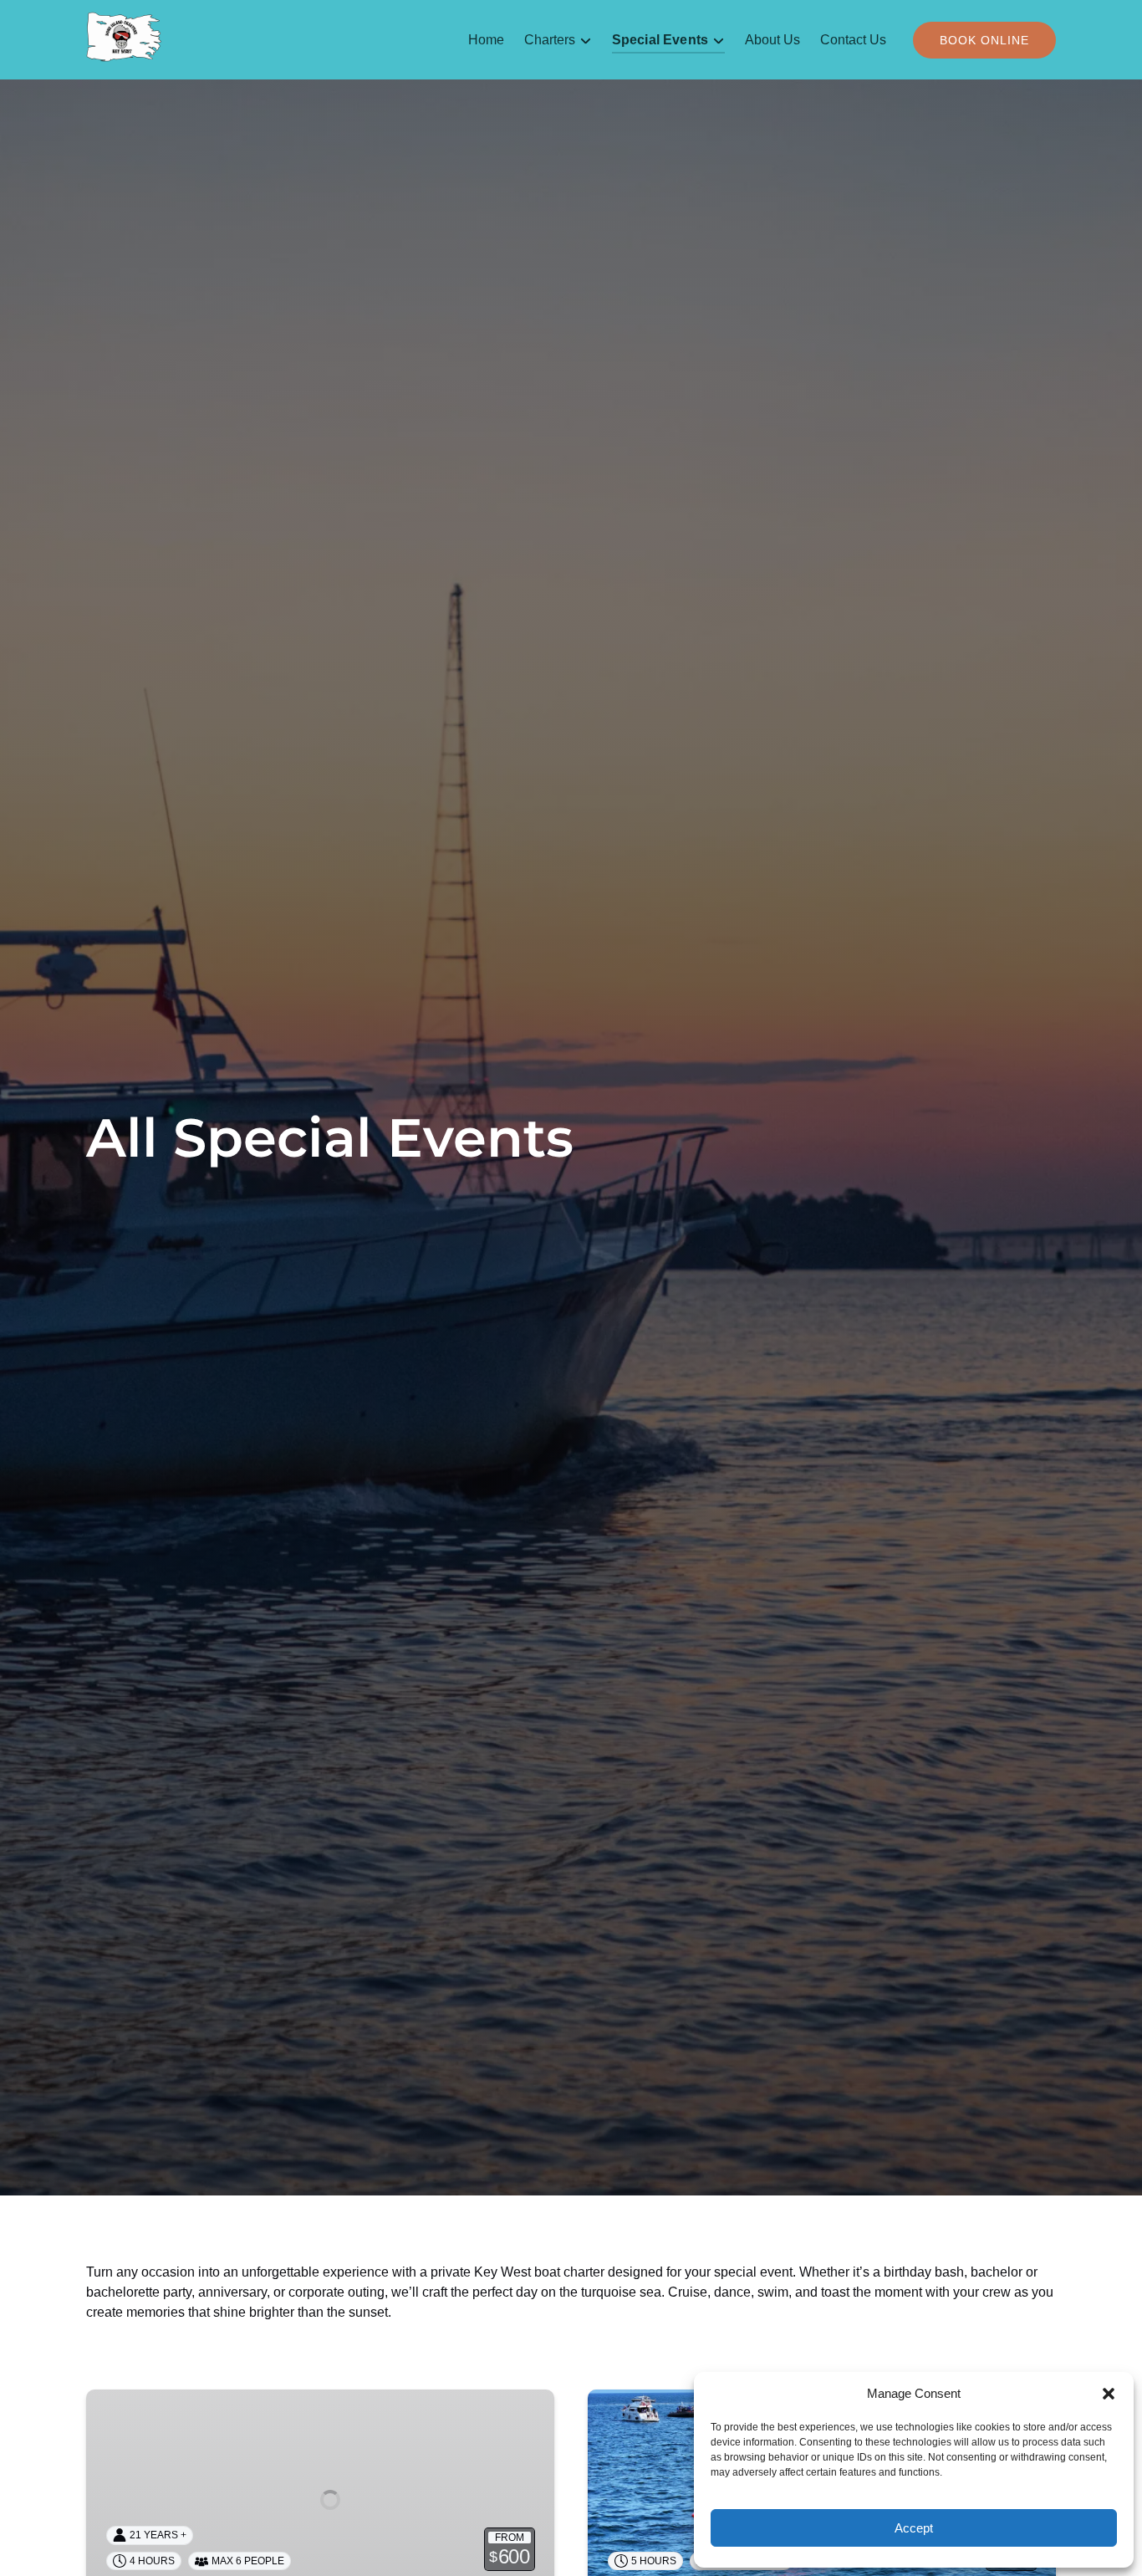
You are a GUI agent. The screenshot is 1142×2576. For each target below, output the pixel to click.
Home (486, 40)
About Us (772, 40)
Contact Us (853, 40)
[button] (1109, 2394)
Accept (914, 2528)
